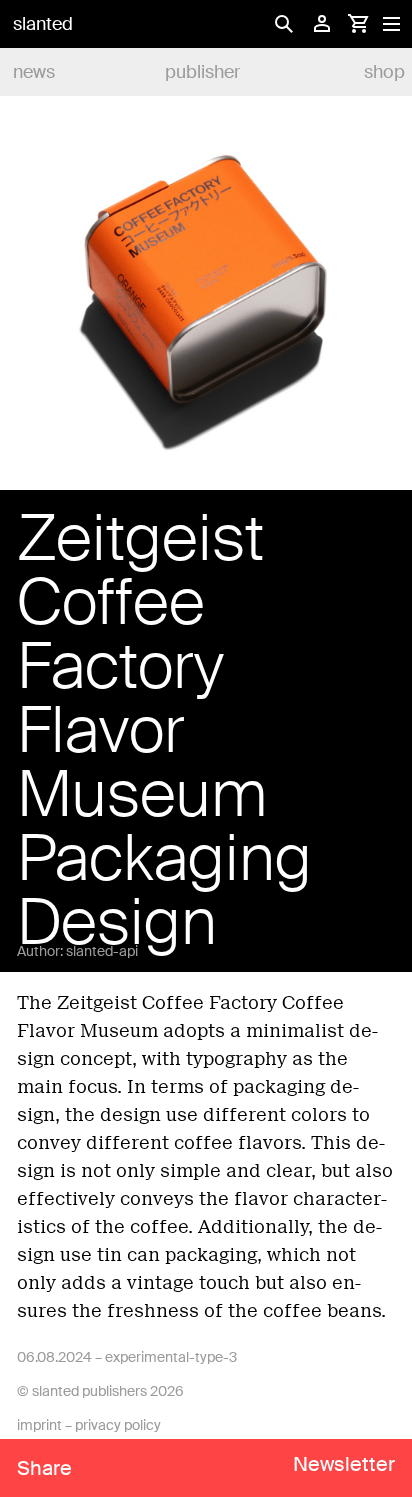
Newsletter (344, 1464)
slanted (43, 24)
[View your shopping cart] (358, 24)
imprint (39, 1425)
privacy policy (118, 1425)
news (34, 72)
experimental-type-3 (171, 1357)
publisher (202, 72)
